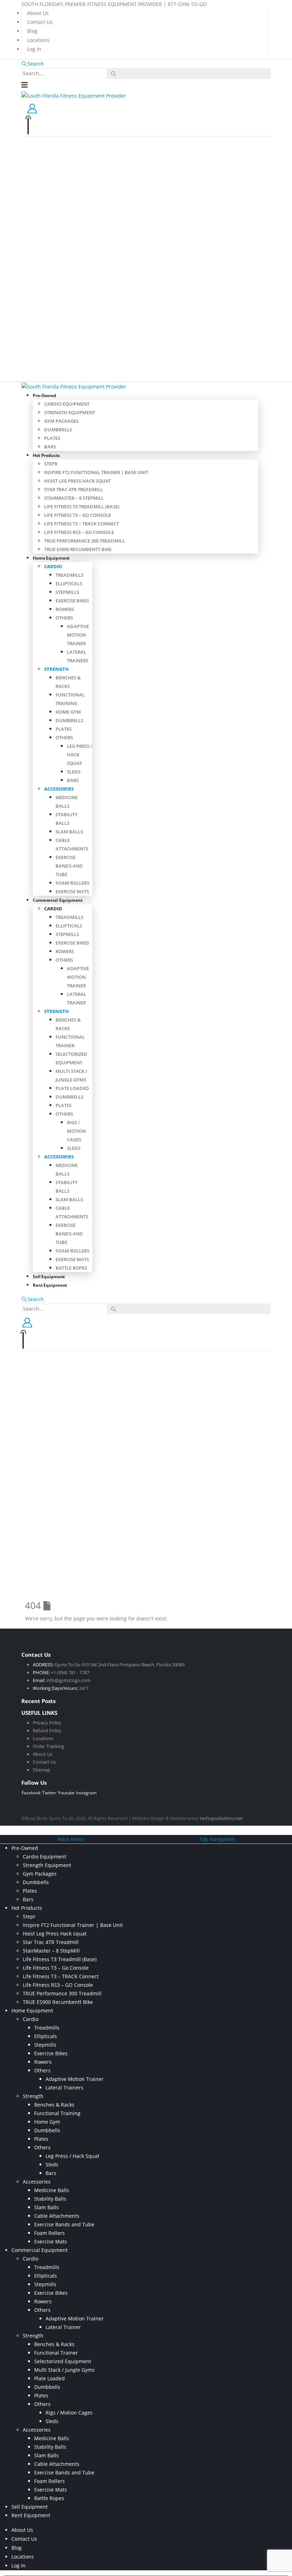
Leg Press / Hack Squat (72, 2156)
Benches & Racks (54, 2105)
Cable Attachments (57, 2216)
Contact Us (40, 22)
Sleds (74, 772)
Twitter (49, 1793)
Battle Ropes (71, 1268)
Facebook (31, 1793)
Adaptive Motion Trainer (78, 635)
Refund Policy (47, 1731)
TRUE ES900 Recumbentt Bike (78, 549)
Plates (52, 438)
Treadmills (69, 575)
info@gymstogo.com (68, 1680)
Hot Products (46, 455)
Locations (38, 40)
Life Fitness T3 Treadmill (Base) (82, 507)
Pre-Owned (45, 395)
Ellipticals (69, 583)
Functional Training (57, 2113)
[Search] (114, 74)
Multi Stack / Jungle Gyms (64, 2370)
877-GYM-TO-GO (187, 4)
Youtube (66, 1793)
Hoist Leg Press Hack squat (77, 481)
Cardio (53, 566)
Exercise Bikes (72, 601)
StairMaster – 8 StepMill (74, 498)
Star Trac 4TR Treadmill (74, 489)
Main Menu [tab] (71, 1839)
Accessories (59, 789)
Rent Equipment (50, 1285)
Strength (56, 669)
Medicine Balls (52, 2190)
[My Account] (32, 108)
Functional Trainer (56, 2353)
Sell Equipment (30, 2507)
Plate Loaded (72, 1088)
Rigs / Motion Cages (76, 1131)
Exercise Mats (72, 891)
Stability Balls (50, 2199)
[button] (33, 64)
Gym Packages (61, 421)
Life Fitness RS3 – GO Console (79, 532)
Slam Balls (69, 832)
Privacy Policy (47, 1723)
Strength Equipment (70, 412)
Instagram (86, 1793)
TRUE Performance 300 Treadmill (85, 541)
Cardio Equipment (67, 404)
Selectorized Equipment (63, 2361)
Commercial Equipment (58, 900)
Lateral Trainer (63, 2327)
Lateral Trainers (64, 2087)
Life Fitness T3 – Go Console (78, 515)
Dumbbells (58, 430)
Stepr (51, 464)
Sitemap (41, 1770)
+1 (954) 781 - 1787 (70, 1672)
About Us (38, 13)
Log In (34, 49)
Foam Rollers (72, 883)
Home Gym (68, 712)
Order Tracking (48, 1746)
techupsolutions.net (221, 1818)
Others (64, 618)
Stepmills (67, 592)
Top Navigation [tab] (217, 1839)
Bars (50, 447)
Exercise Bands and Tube (69, 866)
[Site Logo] (74, 95)
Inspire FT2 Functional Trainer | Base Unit (96, 472)
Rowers (65, 609)
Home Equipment (51, 558)
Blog (32, 31)
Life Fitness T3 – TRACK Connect (82, 524)
